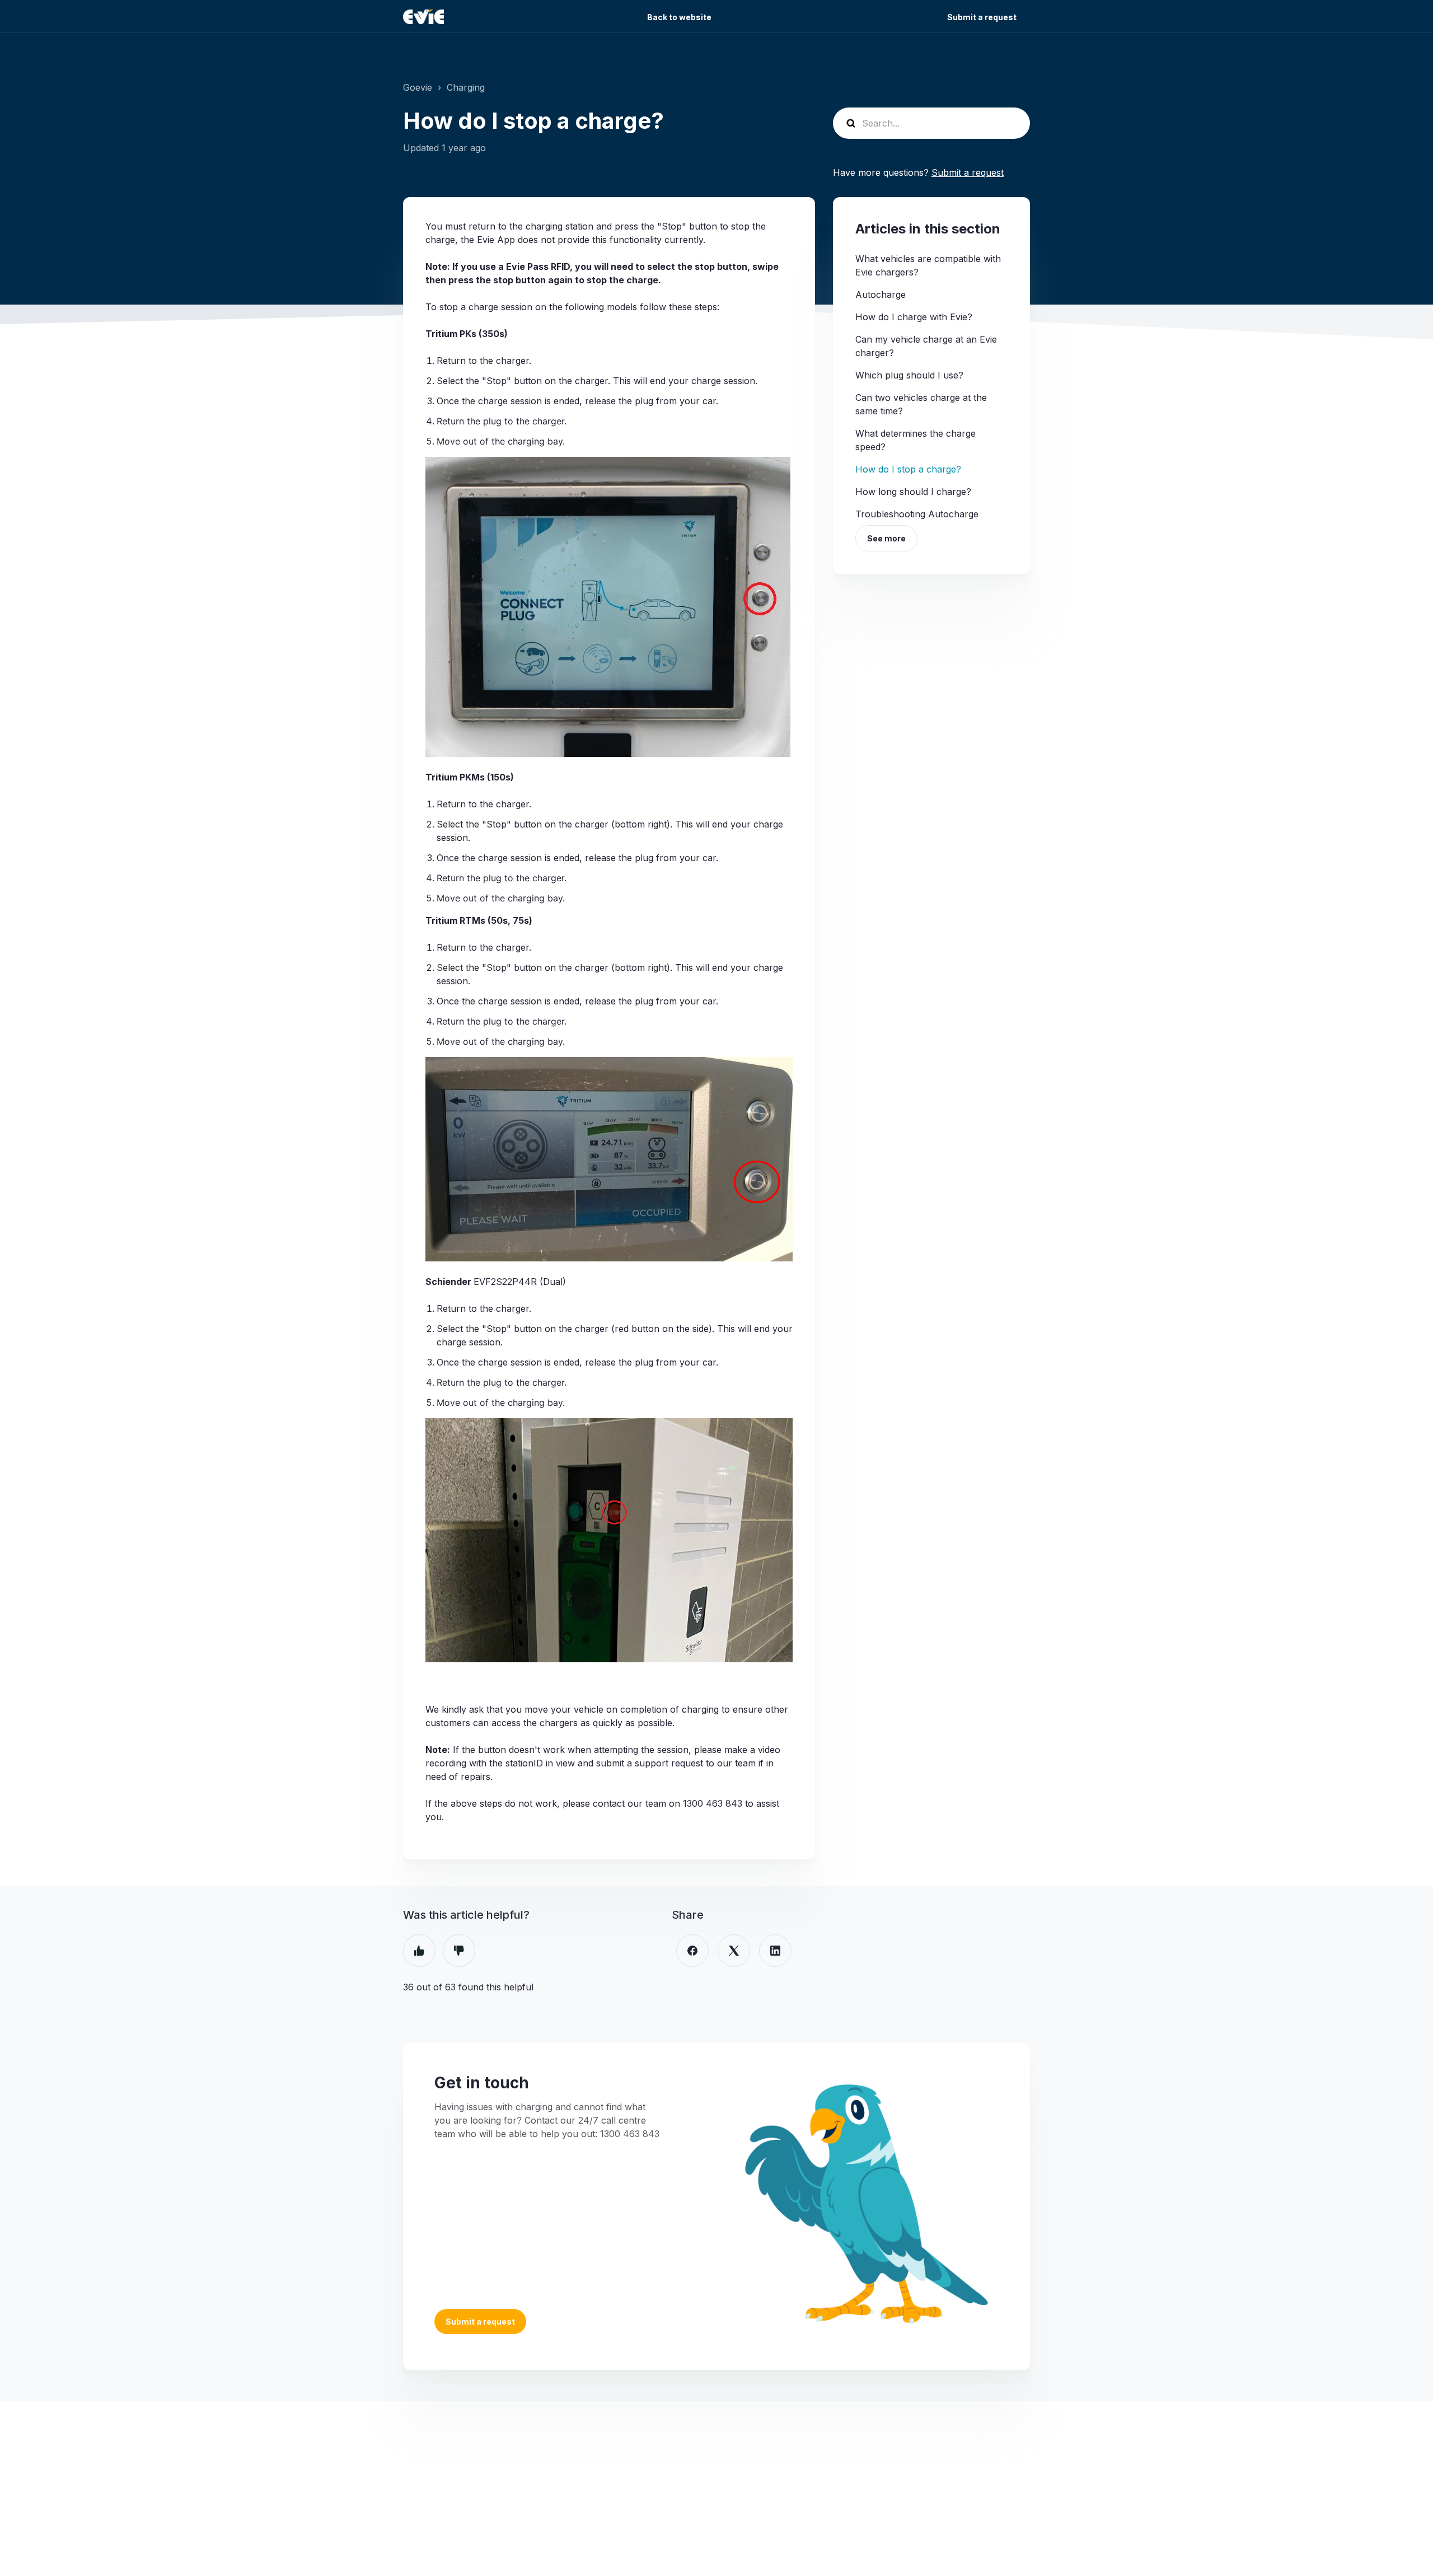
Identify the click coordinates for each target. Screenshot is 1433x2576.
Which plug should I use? (909, 375)
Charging (466, 87)
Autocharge (881, 294)
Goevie (418, 87)
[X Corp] (734, 1951)
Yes (419, 1951)
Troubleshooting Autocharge (917, 514)
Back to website (679, 17)
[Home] (423, 17)
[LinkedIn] (775, 1951)
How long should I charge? (913, 492)
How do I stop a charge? (908, 469)
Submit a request (982, 17)
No (459, 1951)
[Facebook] (692, 1951)
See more (886, 538)
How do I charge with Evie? (914, 317)
